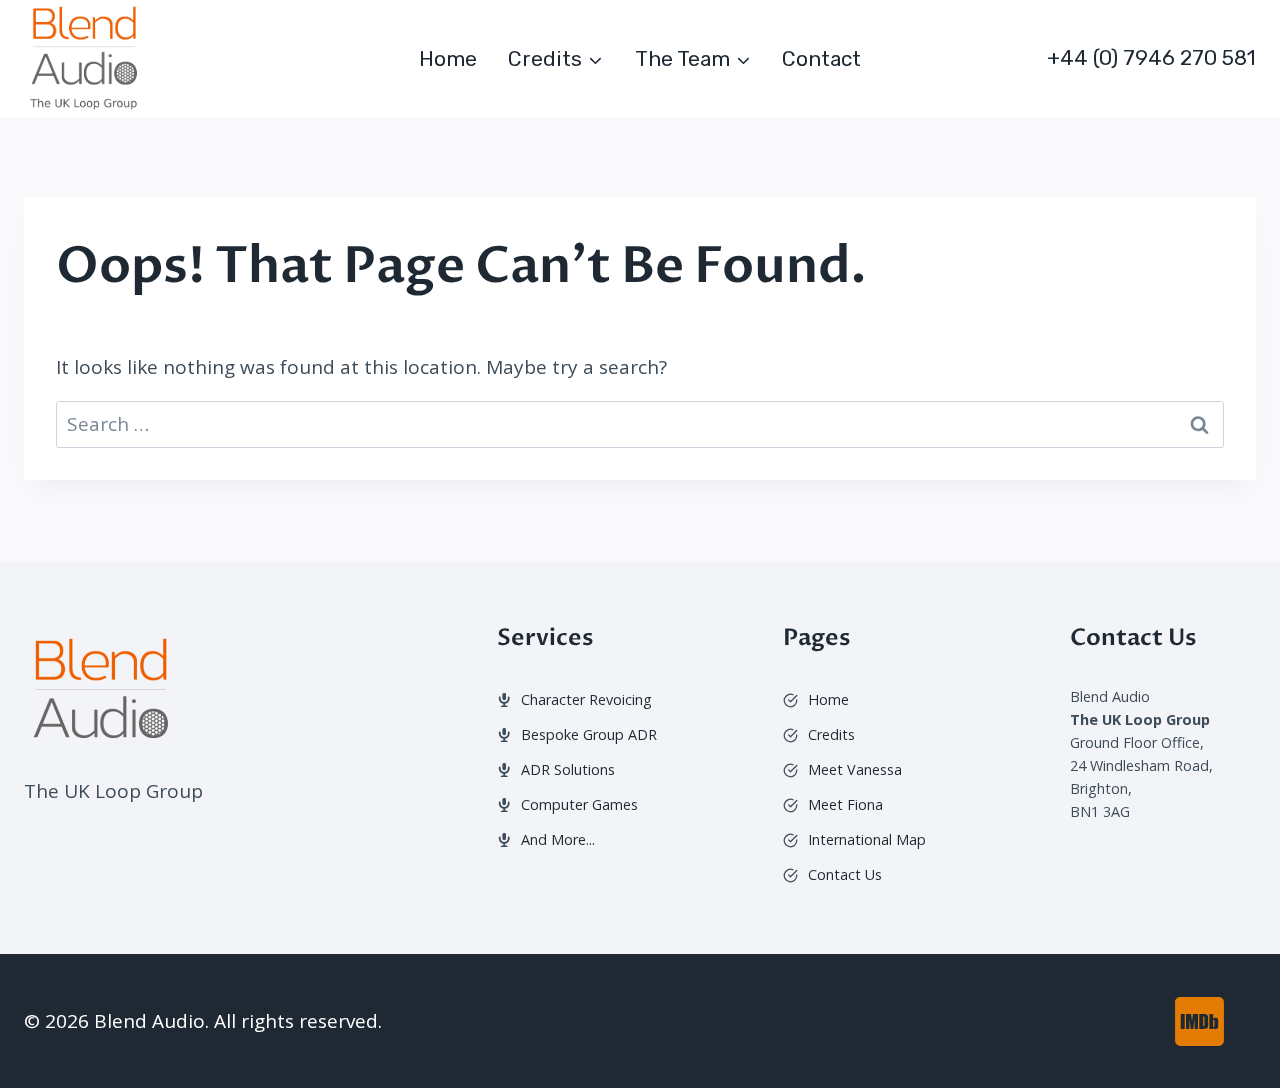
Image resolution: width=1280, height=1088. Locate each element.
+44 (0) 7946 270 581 (1151, 57)
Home (448, 58)
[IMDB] (1199, 1021)
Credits (831, 734)
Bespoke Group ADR (589, 734)
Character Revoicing (586, 699)
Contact (821, 58)
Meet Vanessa (855, 769)
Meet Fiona (845, 804)
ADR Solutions (568, 769)
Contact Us (845, 874)
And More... (558, 839)
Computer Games (579, 804)
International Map (867, 839)
